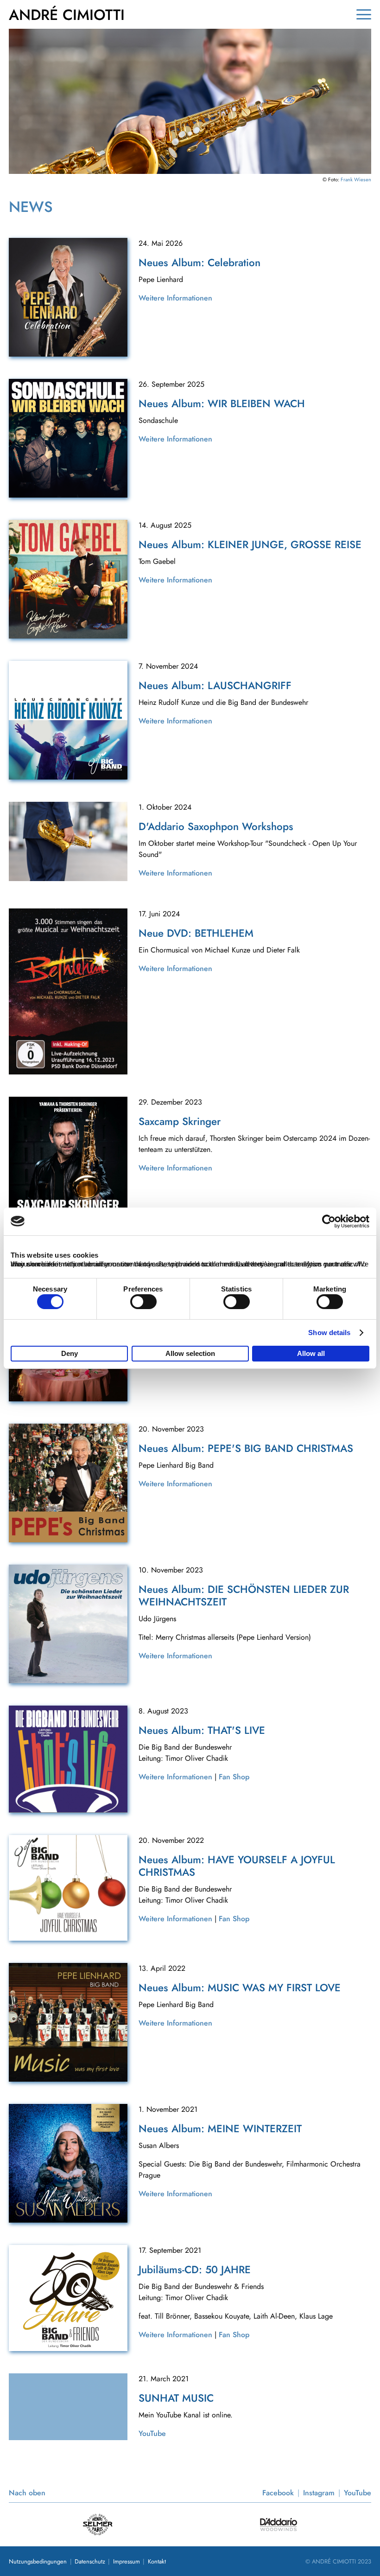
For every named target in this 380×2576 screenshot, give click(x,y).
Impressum (127, 2561)
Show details (329, 1333)
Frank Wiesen (356, 179)
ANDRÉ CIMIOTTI (67, 15)
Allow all (311, 1353)
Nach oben (27, 2493)
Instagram (319, 2493)
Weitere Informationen (175, 298)
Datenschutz (90, 2561)
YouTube (152, 2433)
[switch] (143, 1302)
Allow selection (190, 1353)
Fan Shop (234, 1777)
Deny (70, 1353)
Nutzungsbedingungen (38, 2561)
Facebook (278, 2493)
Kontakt (157, 2561)
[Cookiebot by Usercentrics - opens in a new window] (329, 1221)
